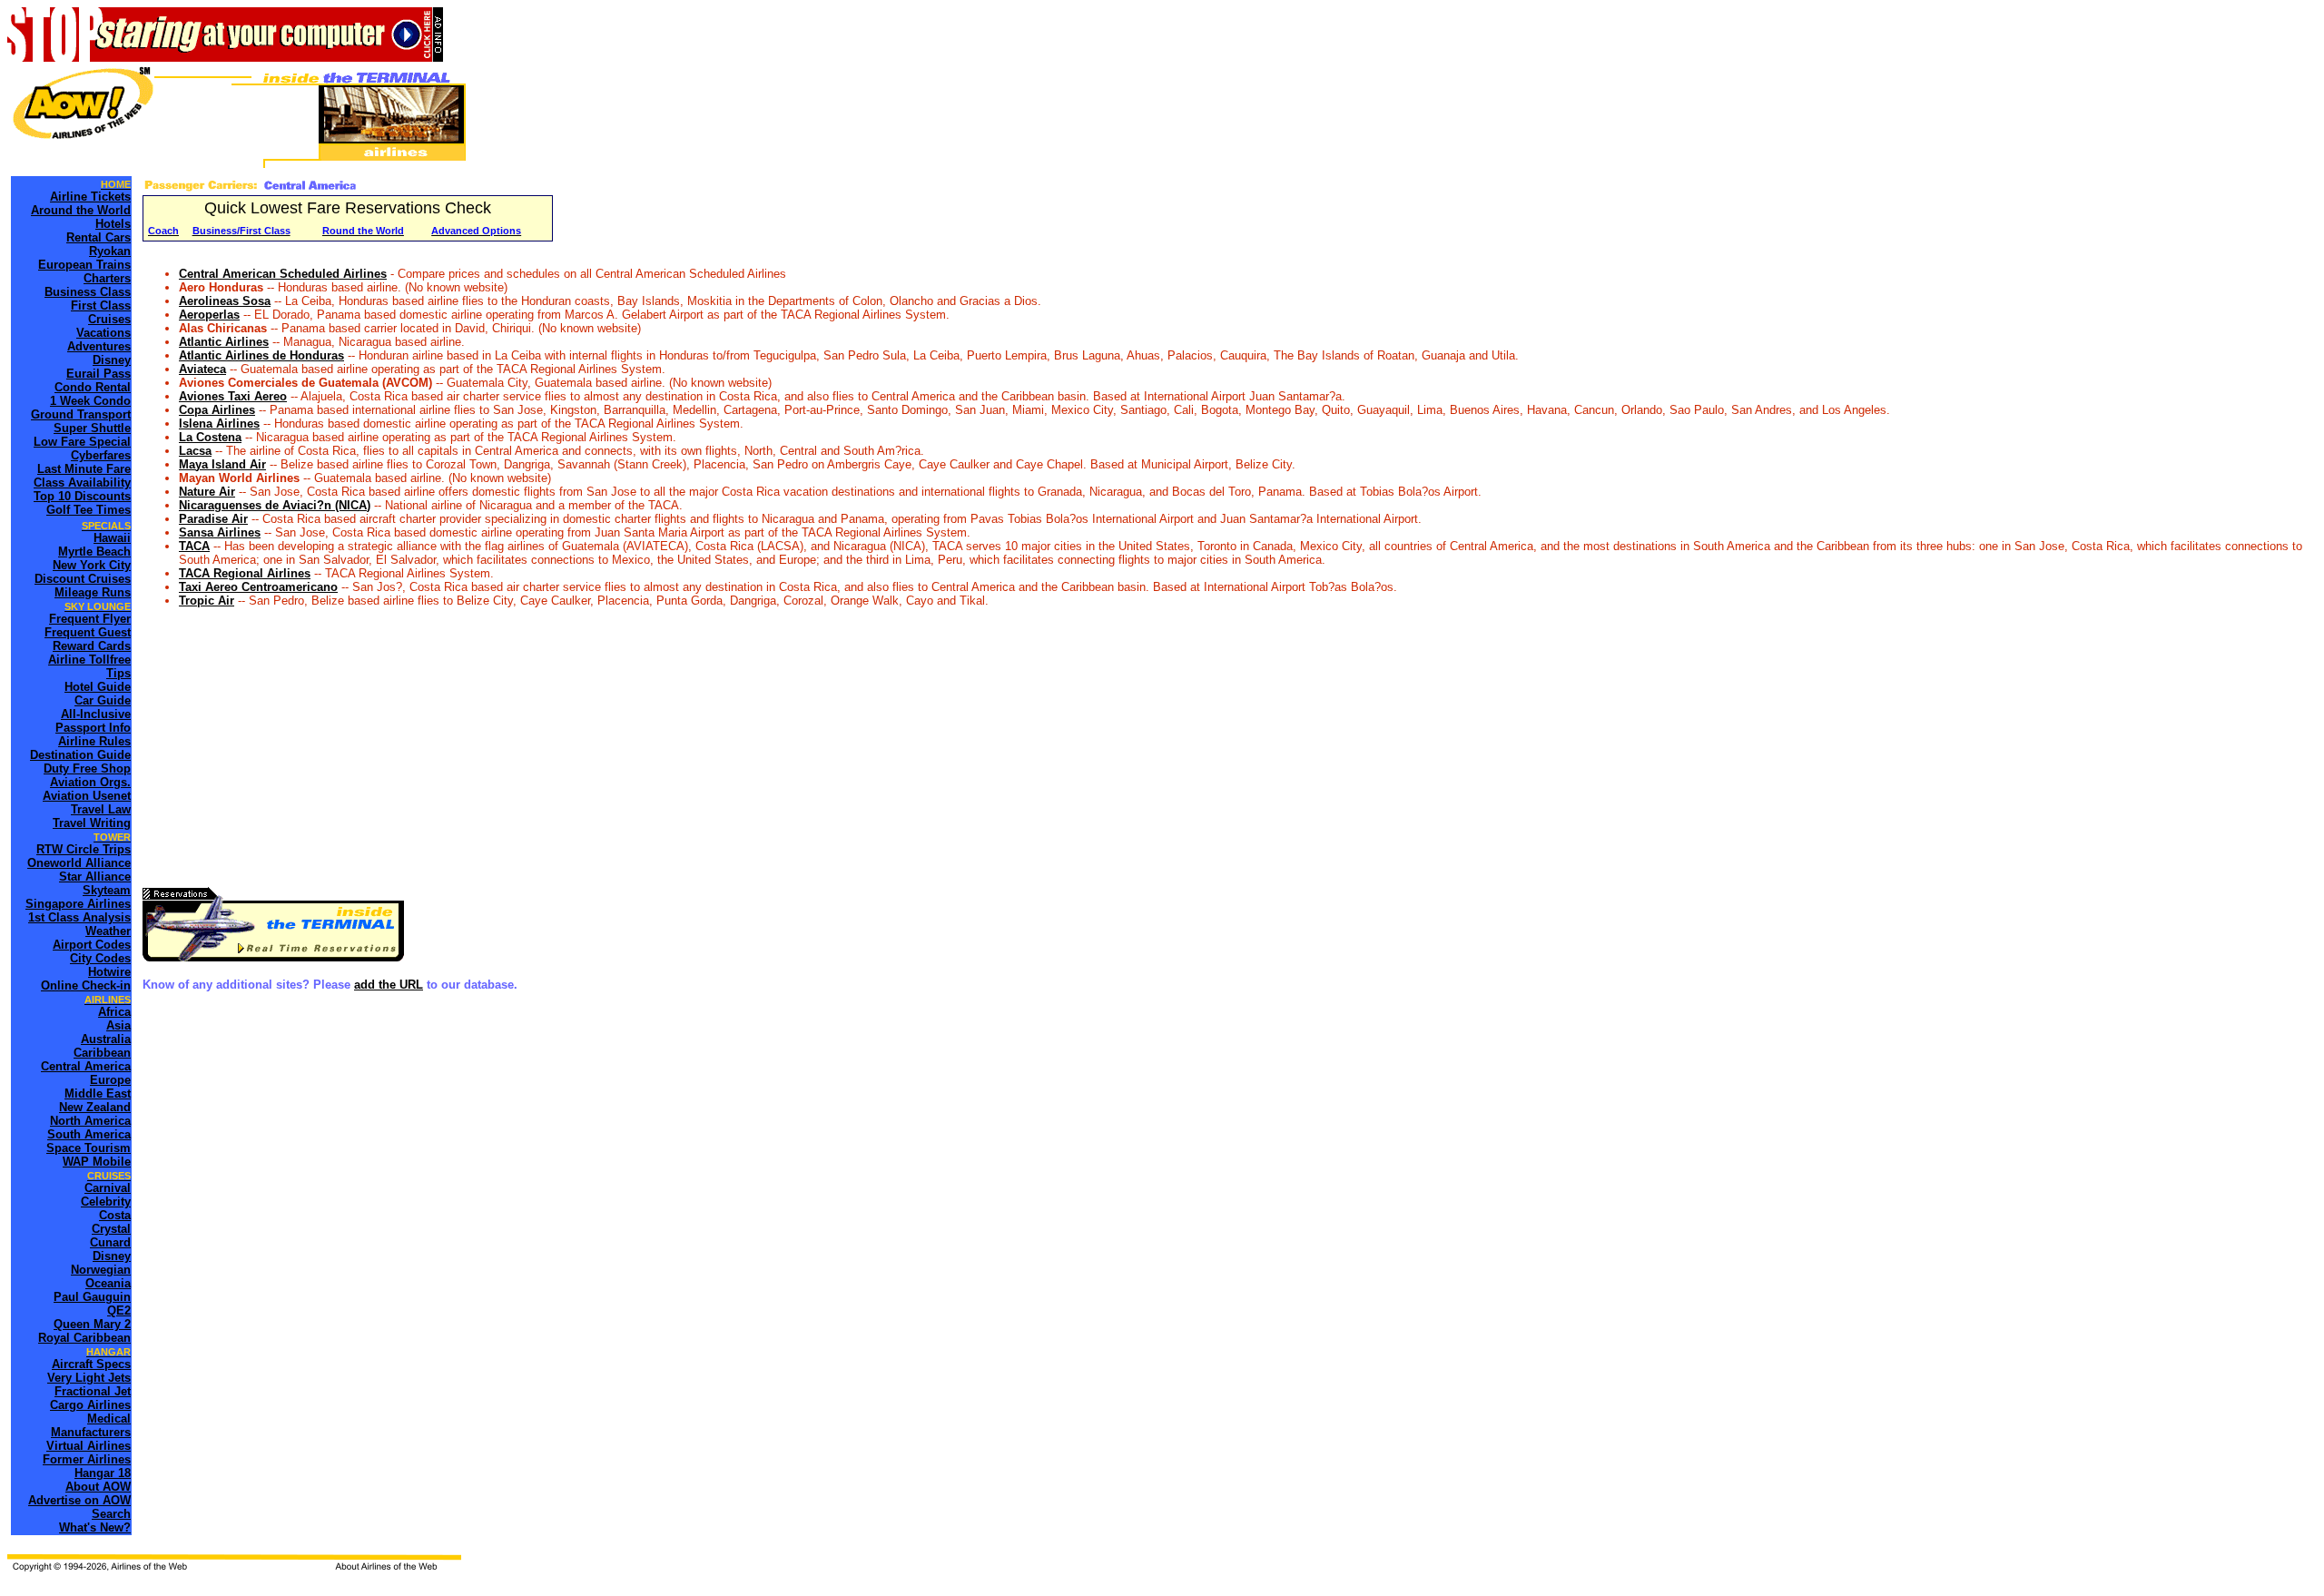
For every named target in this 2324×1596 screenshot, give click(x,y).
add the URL (389, 985)
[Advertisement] (687, 746)
